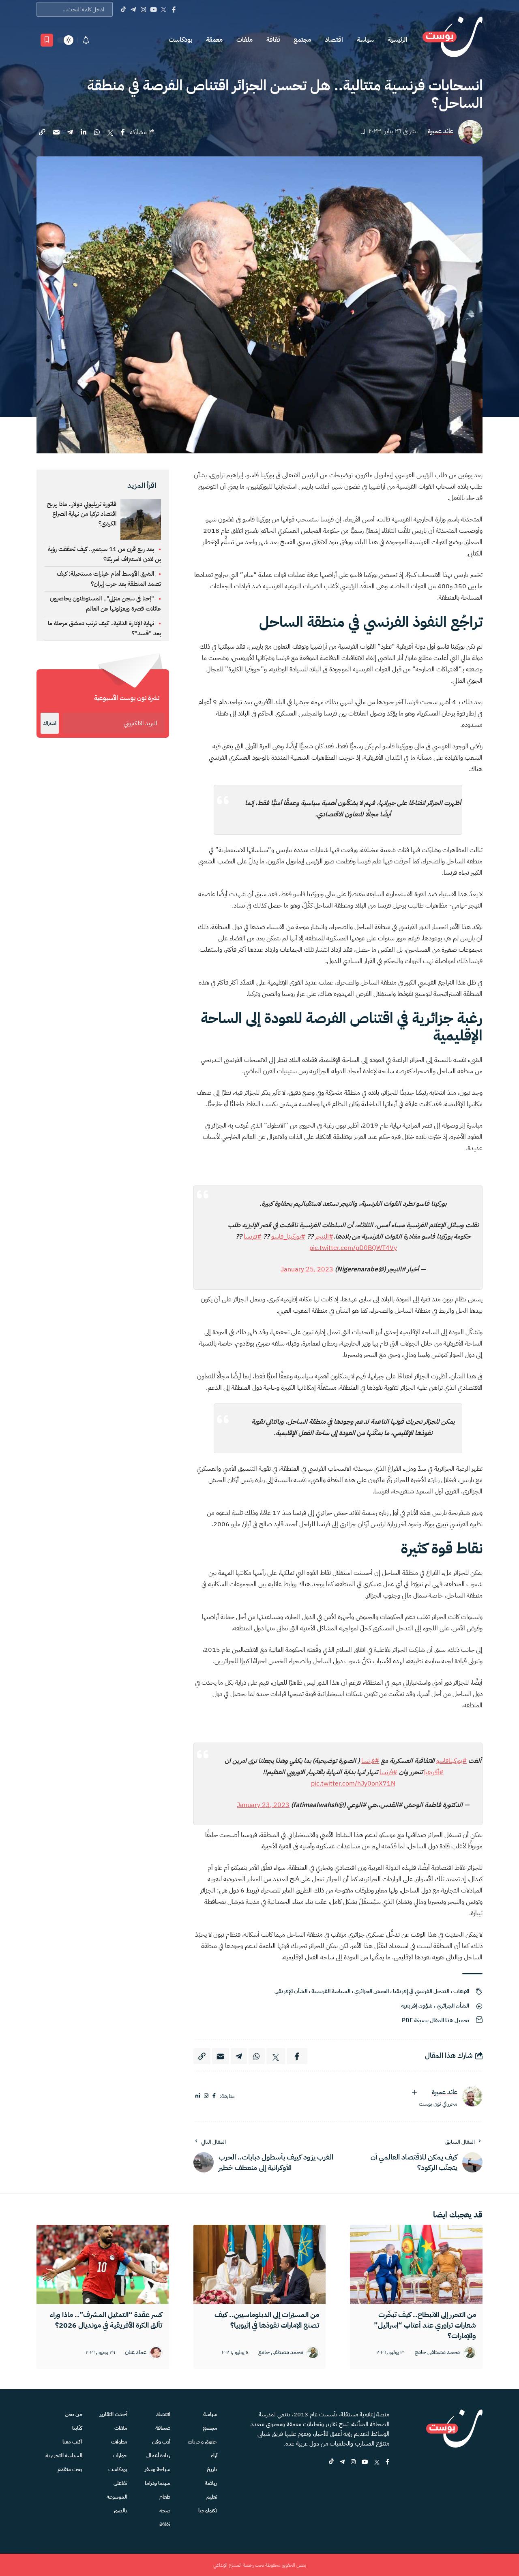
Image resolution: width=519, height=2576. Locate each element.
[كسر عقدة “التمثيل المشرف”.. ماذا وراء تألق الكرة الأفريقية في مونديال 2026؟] (103, 2264)
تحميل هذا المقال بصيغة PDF (435, 2020)
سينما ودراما (158, 2483)
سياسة (365, 40)
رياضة (211, 2483)
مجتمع (302, 40)
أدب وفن (161, 2442)
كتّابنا (77, 2428)
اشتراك (50, 723)
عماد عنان (136, 2353)
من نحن (74, 2414)
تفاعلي (120, 2483)
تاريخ (212, 2469)
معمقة (214, 40)
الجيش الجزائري (372, 1991)
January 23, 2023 (263, 1805)
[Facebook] (174, 9)
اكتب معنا (72, 2442)
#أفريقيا (434, 1772)
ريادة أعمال (158, 2455)
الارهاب (461, 1991)
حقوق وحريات (203, 2442)
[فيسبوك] (214, 2096)
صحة (165, 2511)
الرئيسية (398, 40)
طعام (165, 2497)
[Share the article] (123, 132)
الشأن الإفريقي (291, 1991)
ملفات (244, 40)
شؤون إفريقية (417, 2006)
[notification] (86, 40)
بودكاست (180, 40)
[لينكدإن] (198, 2096)
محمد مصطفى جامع (437, 2353)
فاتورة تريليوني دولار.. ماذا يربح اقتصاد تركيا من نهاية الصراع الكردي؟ (82, 514)
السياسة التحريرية (64, 2455)
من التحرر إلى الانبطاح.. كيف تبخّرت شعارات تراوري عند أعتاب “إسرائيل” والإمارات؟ (425, 2325)
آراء (214, 2455)
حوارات (120, 2455)
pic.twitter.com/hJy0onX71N (353, 1784)
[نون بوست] (453, 40)
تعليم (212, 2497)
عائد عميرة (441, 131)
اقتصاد (334, 40)
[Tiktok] (123, 9)
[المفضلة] (47, 40)
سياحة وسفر (158, 2469)
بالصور (120, 2511)
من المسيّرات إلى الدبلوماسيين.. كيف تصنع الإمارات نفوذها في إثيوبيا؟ (267, 2320)
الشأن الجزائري (453, 2006)
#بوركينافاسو (451, 1761)
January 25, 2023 (307, 1269)
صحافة (163, 2428)
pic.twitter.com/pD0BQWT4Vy (353, 1248)
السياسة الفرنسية (331, 1991)
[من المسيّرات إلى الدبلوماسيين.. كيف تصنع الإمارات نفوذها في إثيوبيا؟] (260, 2264)
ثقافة (273, 40)
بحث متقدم (70, 2469)
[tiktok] (331, 2462)
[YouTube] (153, 9)
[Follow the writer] (414, 2092)
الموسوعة (117, 2497)
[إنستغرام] (206, 2096)
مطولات (119, 2442)
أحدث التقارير (114, 2414)
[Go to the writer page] (472, 2096)
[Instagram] (143, 9)
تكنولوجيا (208, 2511)
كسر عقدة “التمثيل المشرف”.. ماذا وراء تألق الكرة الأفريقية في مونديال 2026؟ (106, 2320)
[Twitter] (164, 9)
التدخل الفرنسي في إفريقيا (421, 1991)
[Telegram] (133, 9)
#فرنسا (253, 1237)
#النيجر (324, 1237)
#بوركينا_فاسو (288, 1237)
